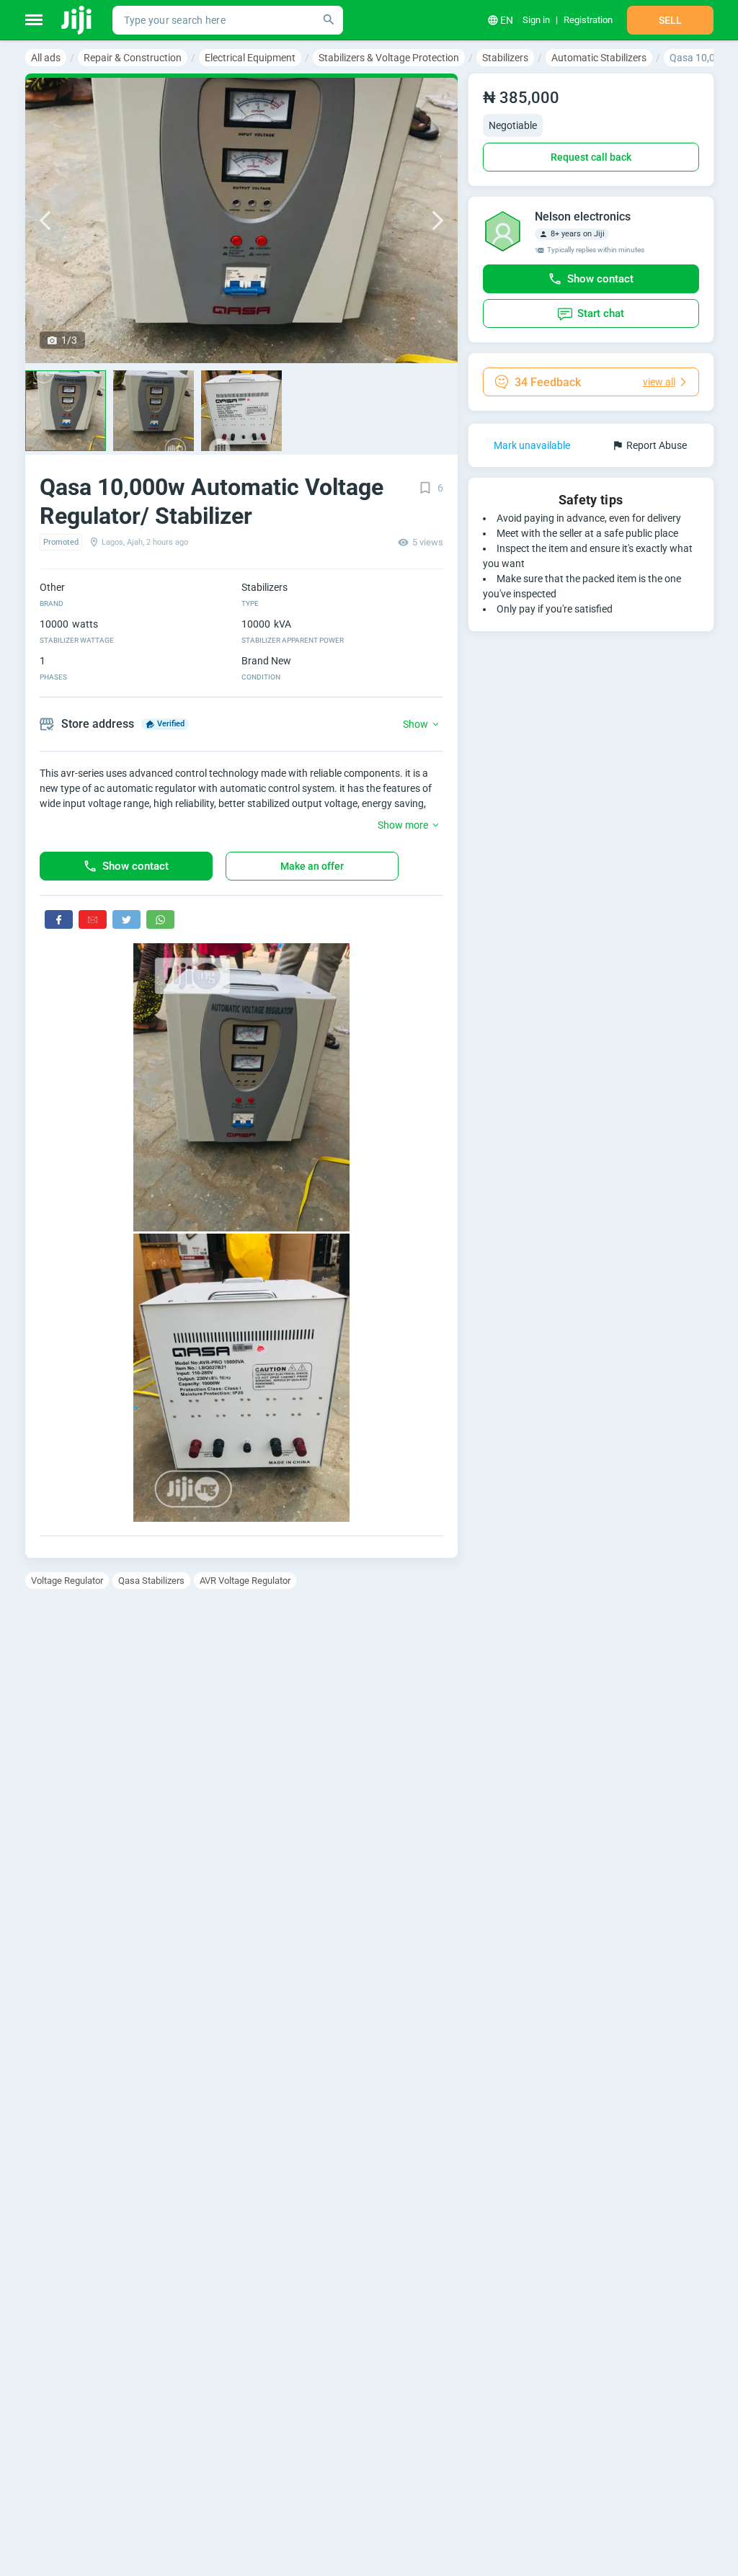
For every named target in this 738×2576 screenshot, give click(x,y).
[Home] (77, 20)
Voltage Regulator (67, 1581)
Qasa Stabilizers (151, 1581)
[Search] (329, 20)
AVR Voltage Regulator (245, 1581)
